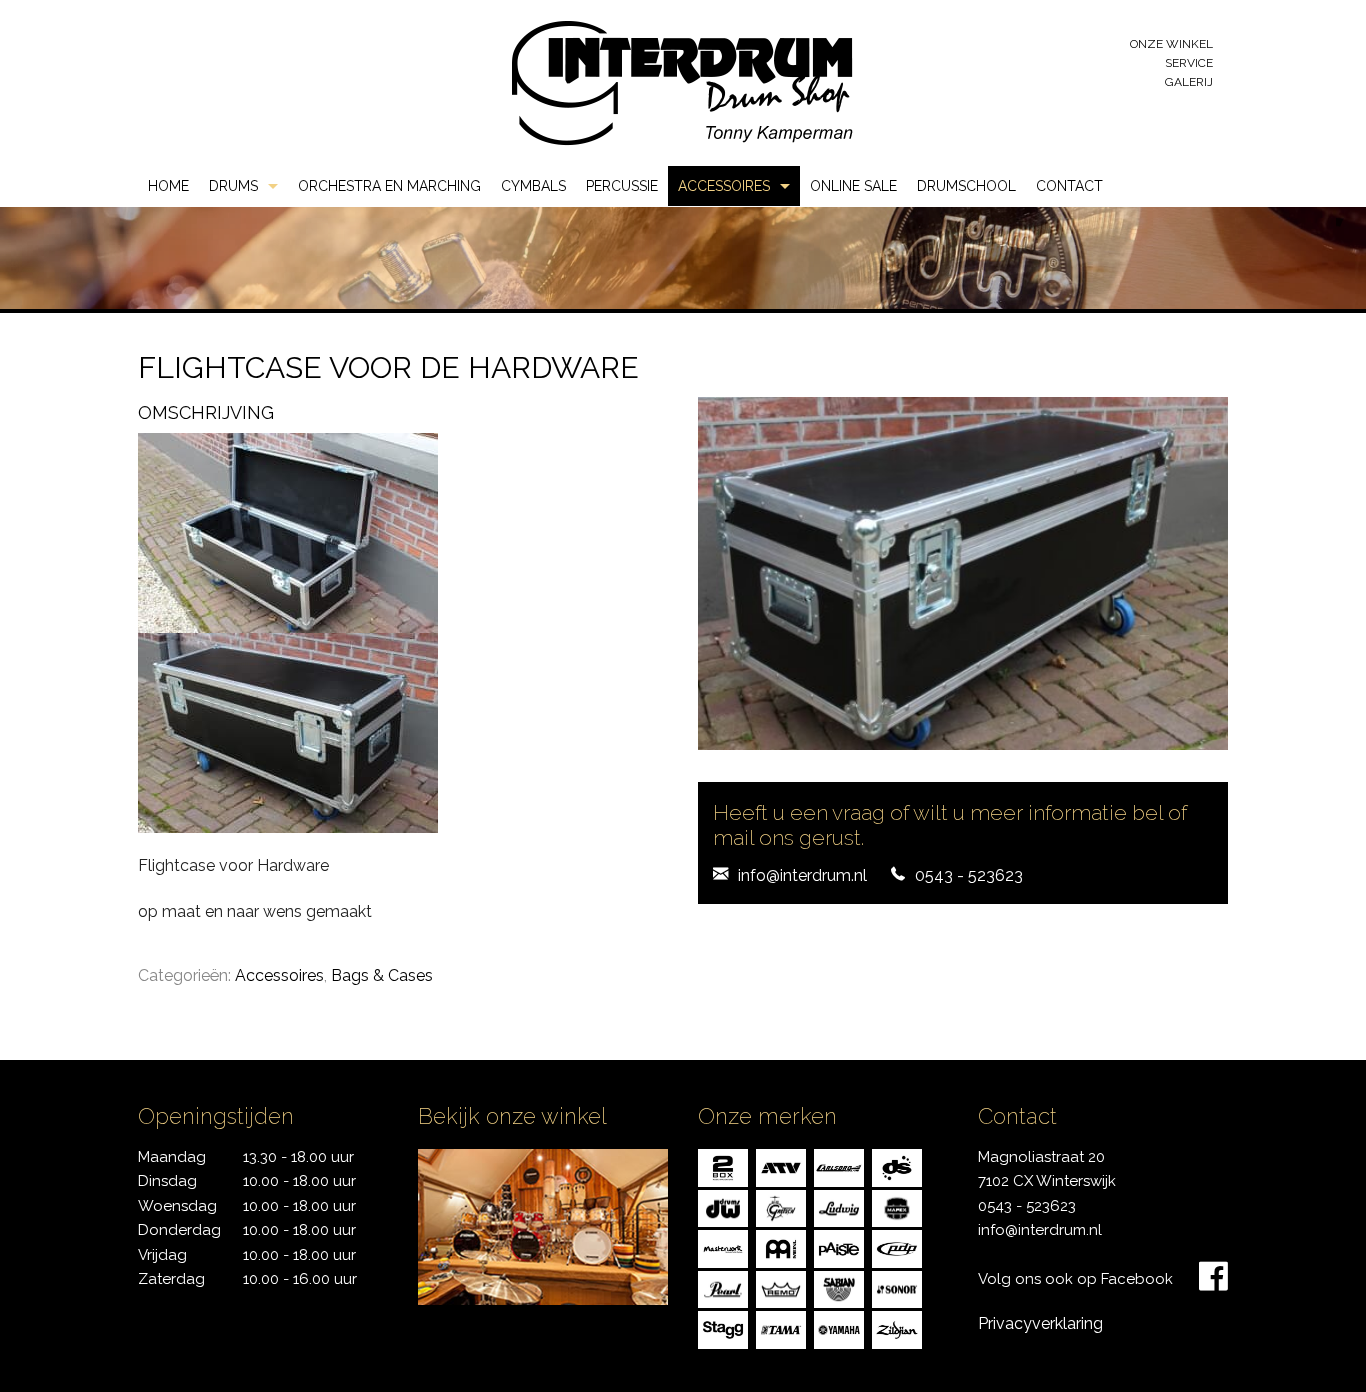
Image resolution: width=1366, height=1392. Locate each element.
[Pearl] (723, 1287)
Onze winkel (1171, 44)
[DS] (897, 1166)
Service (1189, 63)
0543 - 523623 (969, 875)
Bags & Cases (382, 975)
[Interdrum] (682, 81)
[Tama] (781, 1328)
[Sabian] (839, 1287)
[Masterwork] (723, 1247)
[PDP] (897, 1247)
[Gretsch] (781, 1206)
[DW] (723, 1206)
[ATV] (781, 1166)
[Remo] (781, 1287)
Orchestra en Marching (389, 186)
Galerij (1189, 82)
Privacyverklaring (1040, 1323)
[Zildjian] (897, 1328)
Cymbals (533, 186)
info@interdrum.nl (802, 875)
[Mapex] (897, 1206)
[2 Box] (723, 1166)
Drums (233, 186)
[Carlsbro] (839, 1166)
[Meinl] (781, 1247)
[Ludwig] (839, 1206)
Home (168, 186)
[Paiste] (839, 1247)
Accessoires (724, 186)
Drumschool (966, 186)
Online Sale (853, 186)
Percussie (622, 186)
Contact (1069, 186)
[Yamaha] (839, 1328)
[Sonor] (897, 1287)
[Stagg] (723, 1328)
